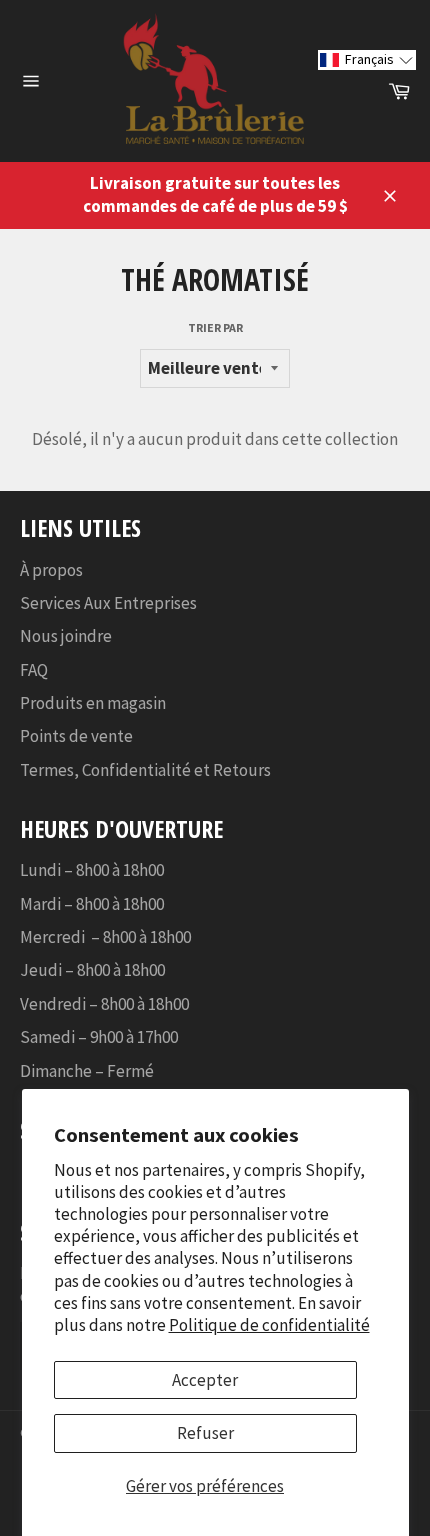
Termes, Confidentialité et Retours (145, 770)
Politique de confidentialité (269, 1325)
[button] (367, 59)
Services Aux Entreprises (108, 603)
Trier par (215, 327)
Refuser (205, 1433)
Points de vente (76, 736)
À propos (51, 570)
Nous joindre (66, 636)
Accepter (205, 1380)
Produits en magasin (93, 703)
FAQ (34, 670)
